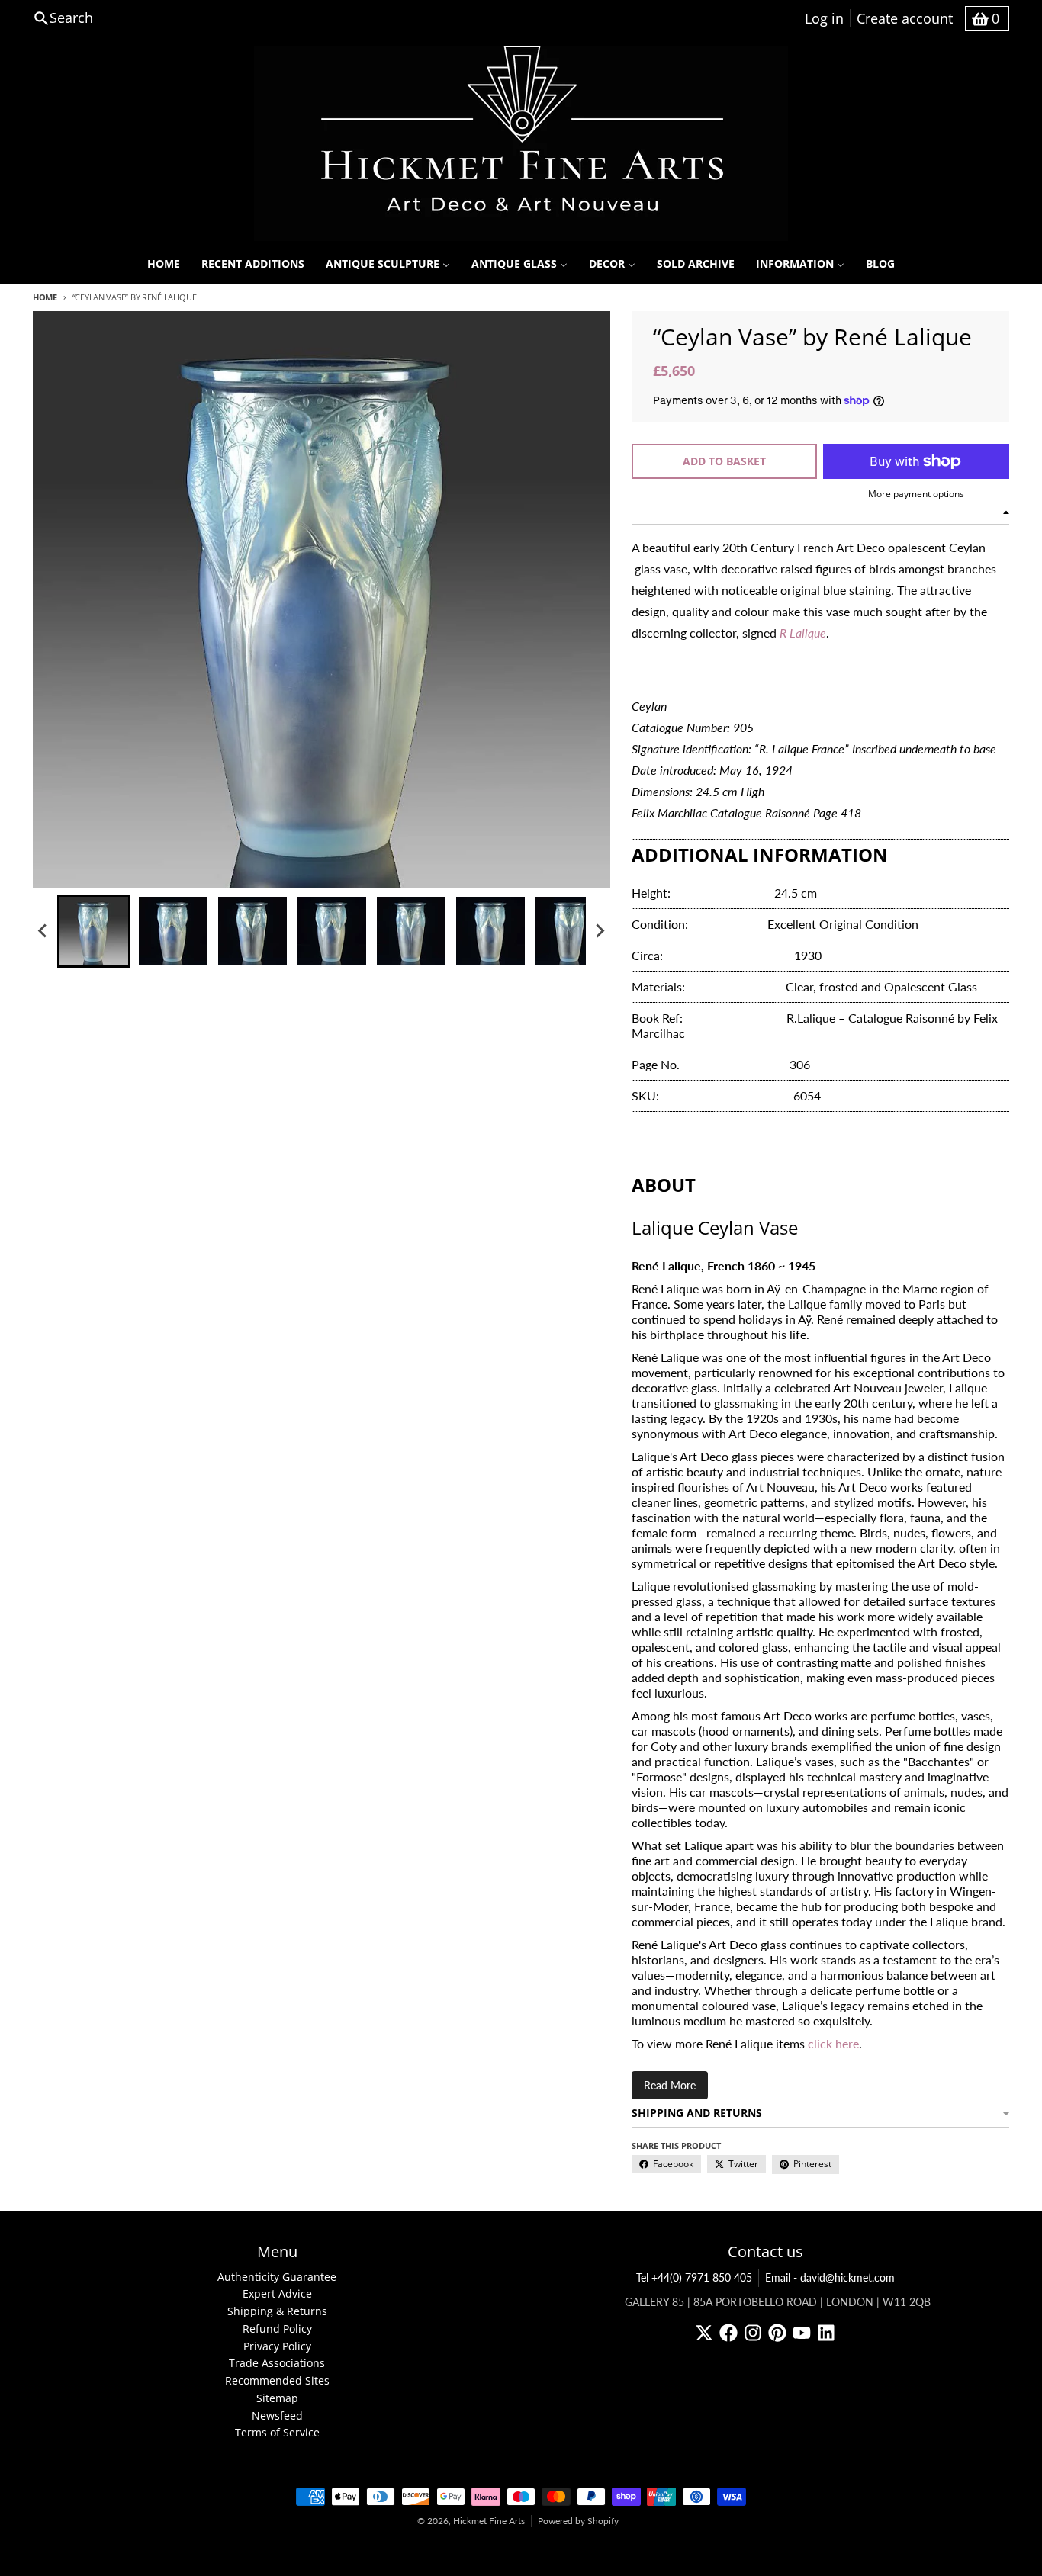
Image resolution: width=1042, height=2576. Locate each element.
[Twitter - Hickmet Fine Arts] (704, 2333)
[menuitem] (164, 264)
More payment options (916, 494)
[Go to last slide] (43, 931)
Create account (905, 18)
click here (833, 2043)
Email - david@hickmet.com (830, 2277)
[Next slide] (600, 931)
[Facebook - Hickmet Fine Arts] (728, 2333)
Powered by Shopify (578, 2521)
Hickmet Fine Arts (489, 2521)
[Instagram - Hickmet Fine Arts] (753, 2333)
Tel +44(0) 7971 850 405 (694, 2277)
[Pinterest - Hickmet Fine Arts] (777, 2333)
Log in (824, 18)
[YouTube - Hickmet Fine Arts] (802, 2333)
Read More (670, 2085)
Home (45, 297)
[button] (94, 931)
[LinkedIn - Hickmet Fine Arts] (826, 2333)
